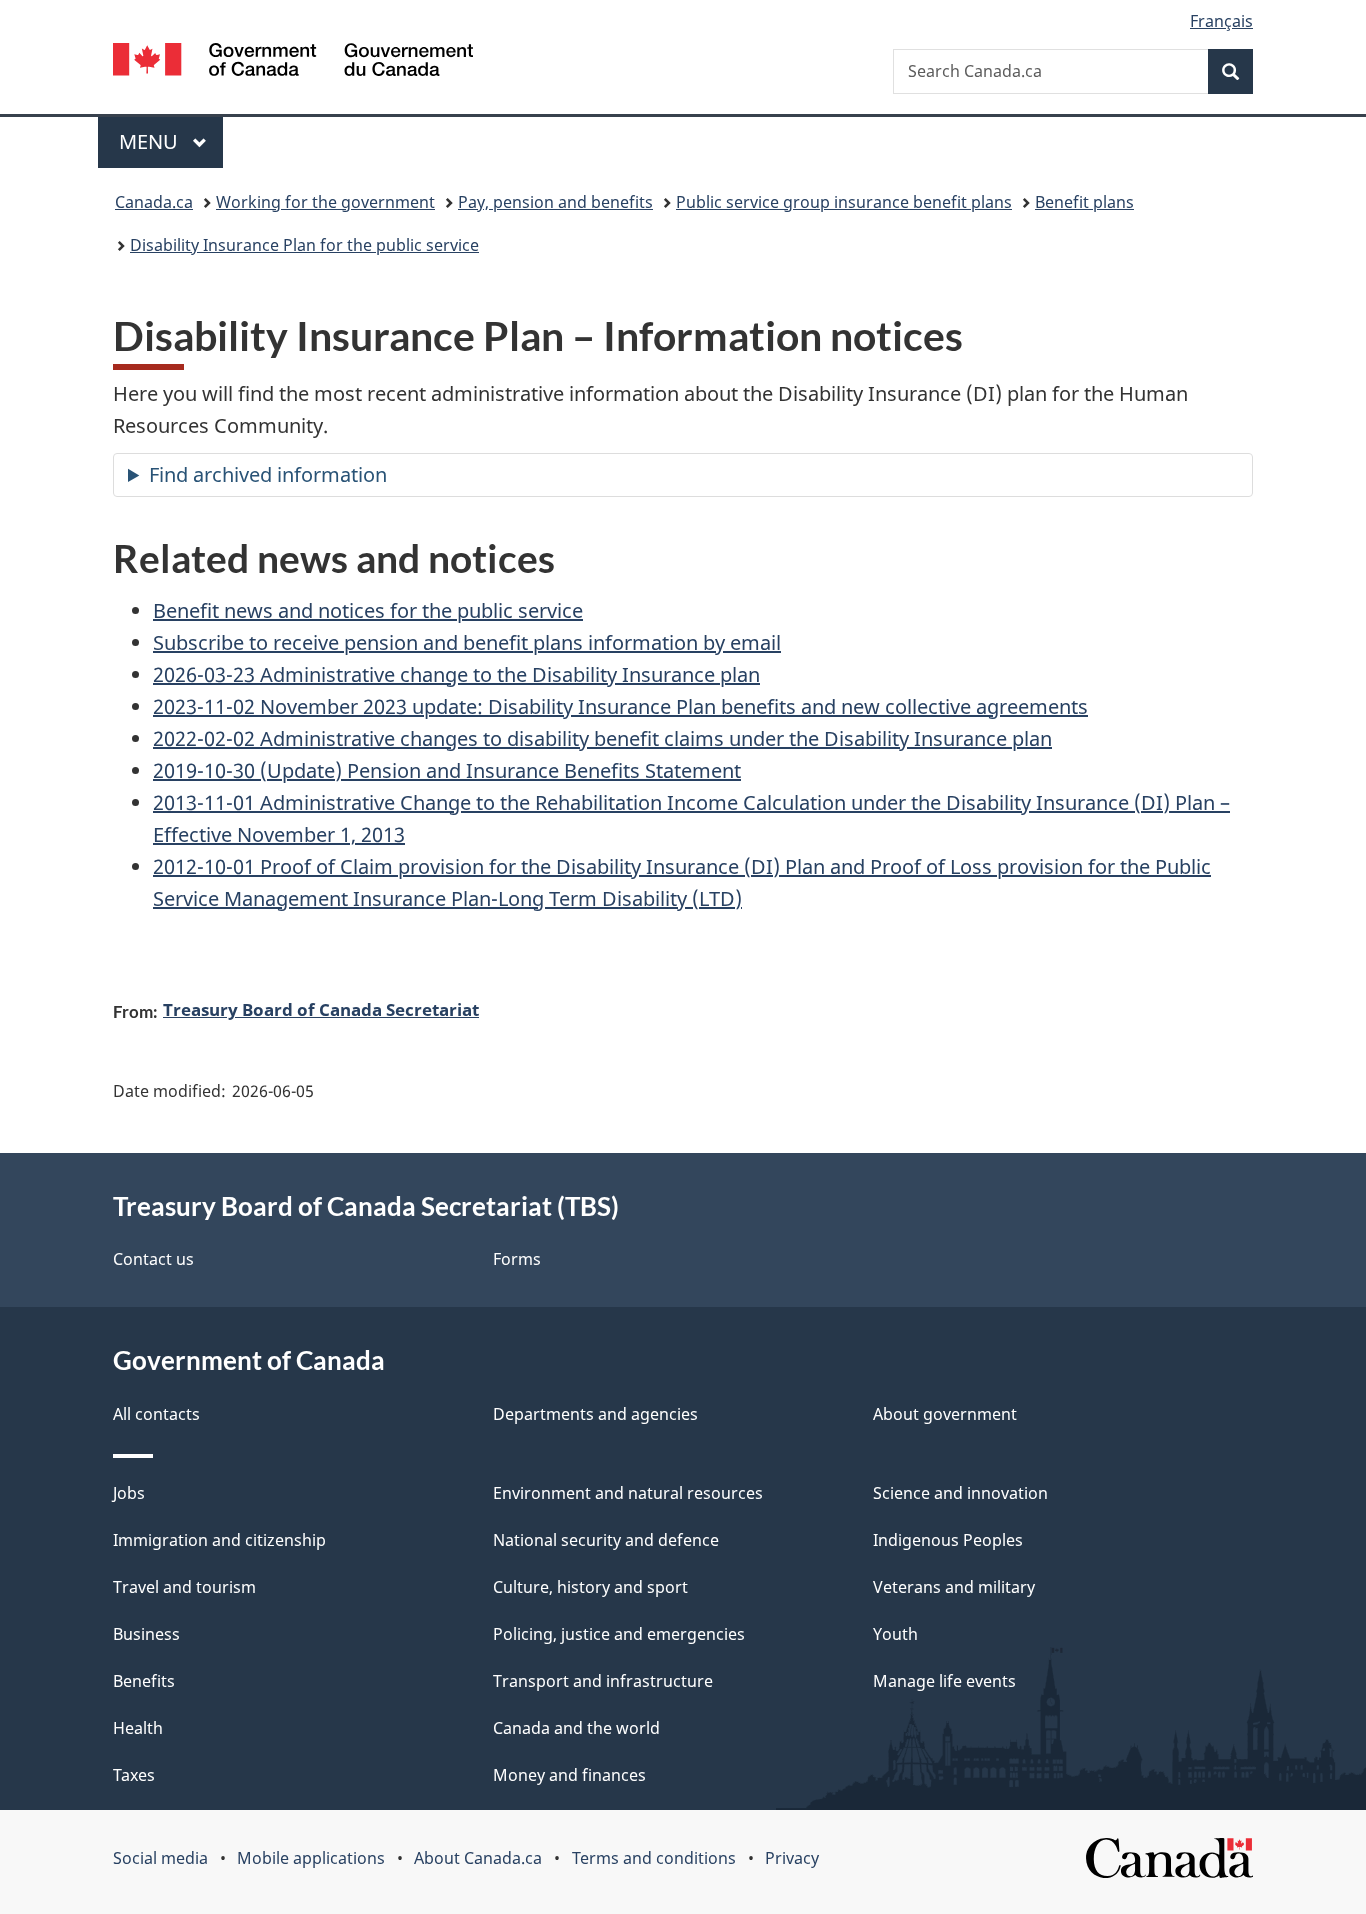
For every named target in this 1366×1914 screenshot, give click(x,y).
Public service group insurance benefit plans (844, 202)
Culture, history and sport (590, 1587)
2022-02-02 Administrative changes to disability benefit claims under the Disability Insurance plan (602, 738)
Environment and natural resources (628, 1493)
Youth (895, 1634)
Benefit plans (1084, 202)
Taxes (134, 1775)
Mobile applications (311, 1858)
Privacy (792, 1858)
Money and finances (569, 1775)
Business (146, 1634)
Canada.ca (154, 202)
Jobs (129, 1493)
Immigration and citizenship (219, 1540)
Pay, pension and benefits (555, 202)
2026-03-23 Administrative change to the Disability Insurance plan (456, 674)
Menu (151, 141)
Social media (160, 1858)
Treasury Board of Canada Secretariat (321, 1009)
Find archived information (268, 474)
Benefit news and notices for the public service (368, 610)
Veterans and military (954, 1587)
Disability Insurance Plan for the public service (304, 245)
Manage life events (944, 1681)
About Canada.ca (478, 1858)
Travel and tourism (184, 1587)
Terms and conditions (654, 1858)
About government (945, 1414)
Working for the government (325, 202)
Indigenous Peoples (948, 1540)
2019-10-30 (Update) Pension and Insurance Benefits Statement (447, 770)
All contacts (156, 1414)
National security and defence (606, 1540)
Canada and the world (576, 1728)
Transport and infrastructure (603, 1681)
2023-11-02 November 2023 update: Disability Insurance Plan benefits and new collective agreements (620, 706)
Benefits (144, 1681)
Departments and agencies (595, 1414)
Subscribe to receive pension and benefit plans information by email (467, 642)
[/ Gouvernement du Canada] (293, 62)
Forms (517, 1259)
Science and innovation (960, 1493)
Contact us (153, 1259)
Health (138, 1728)
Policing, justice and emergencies (619, 1634)
